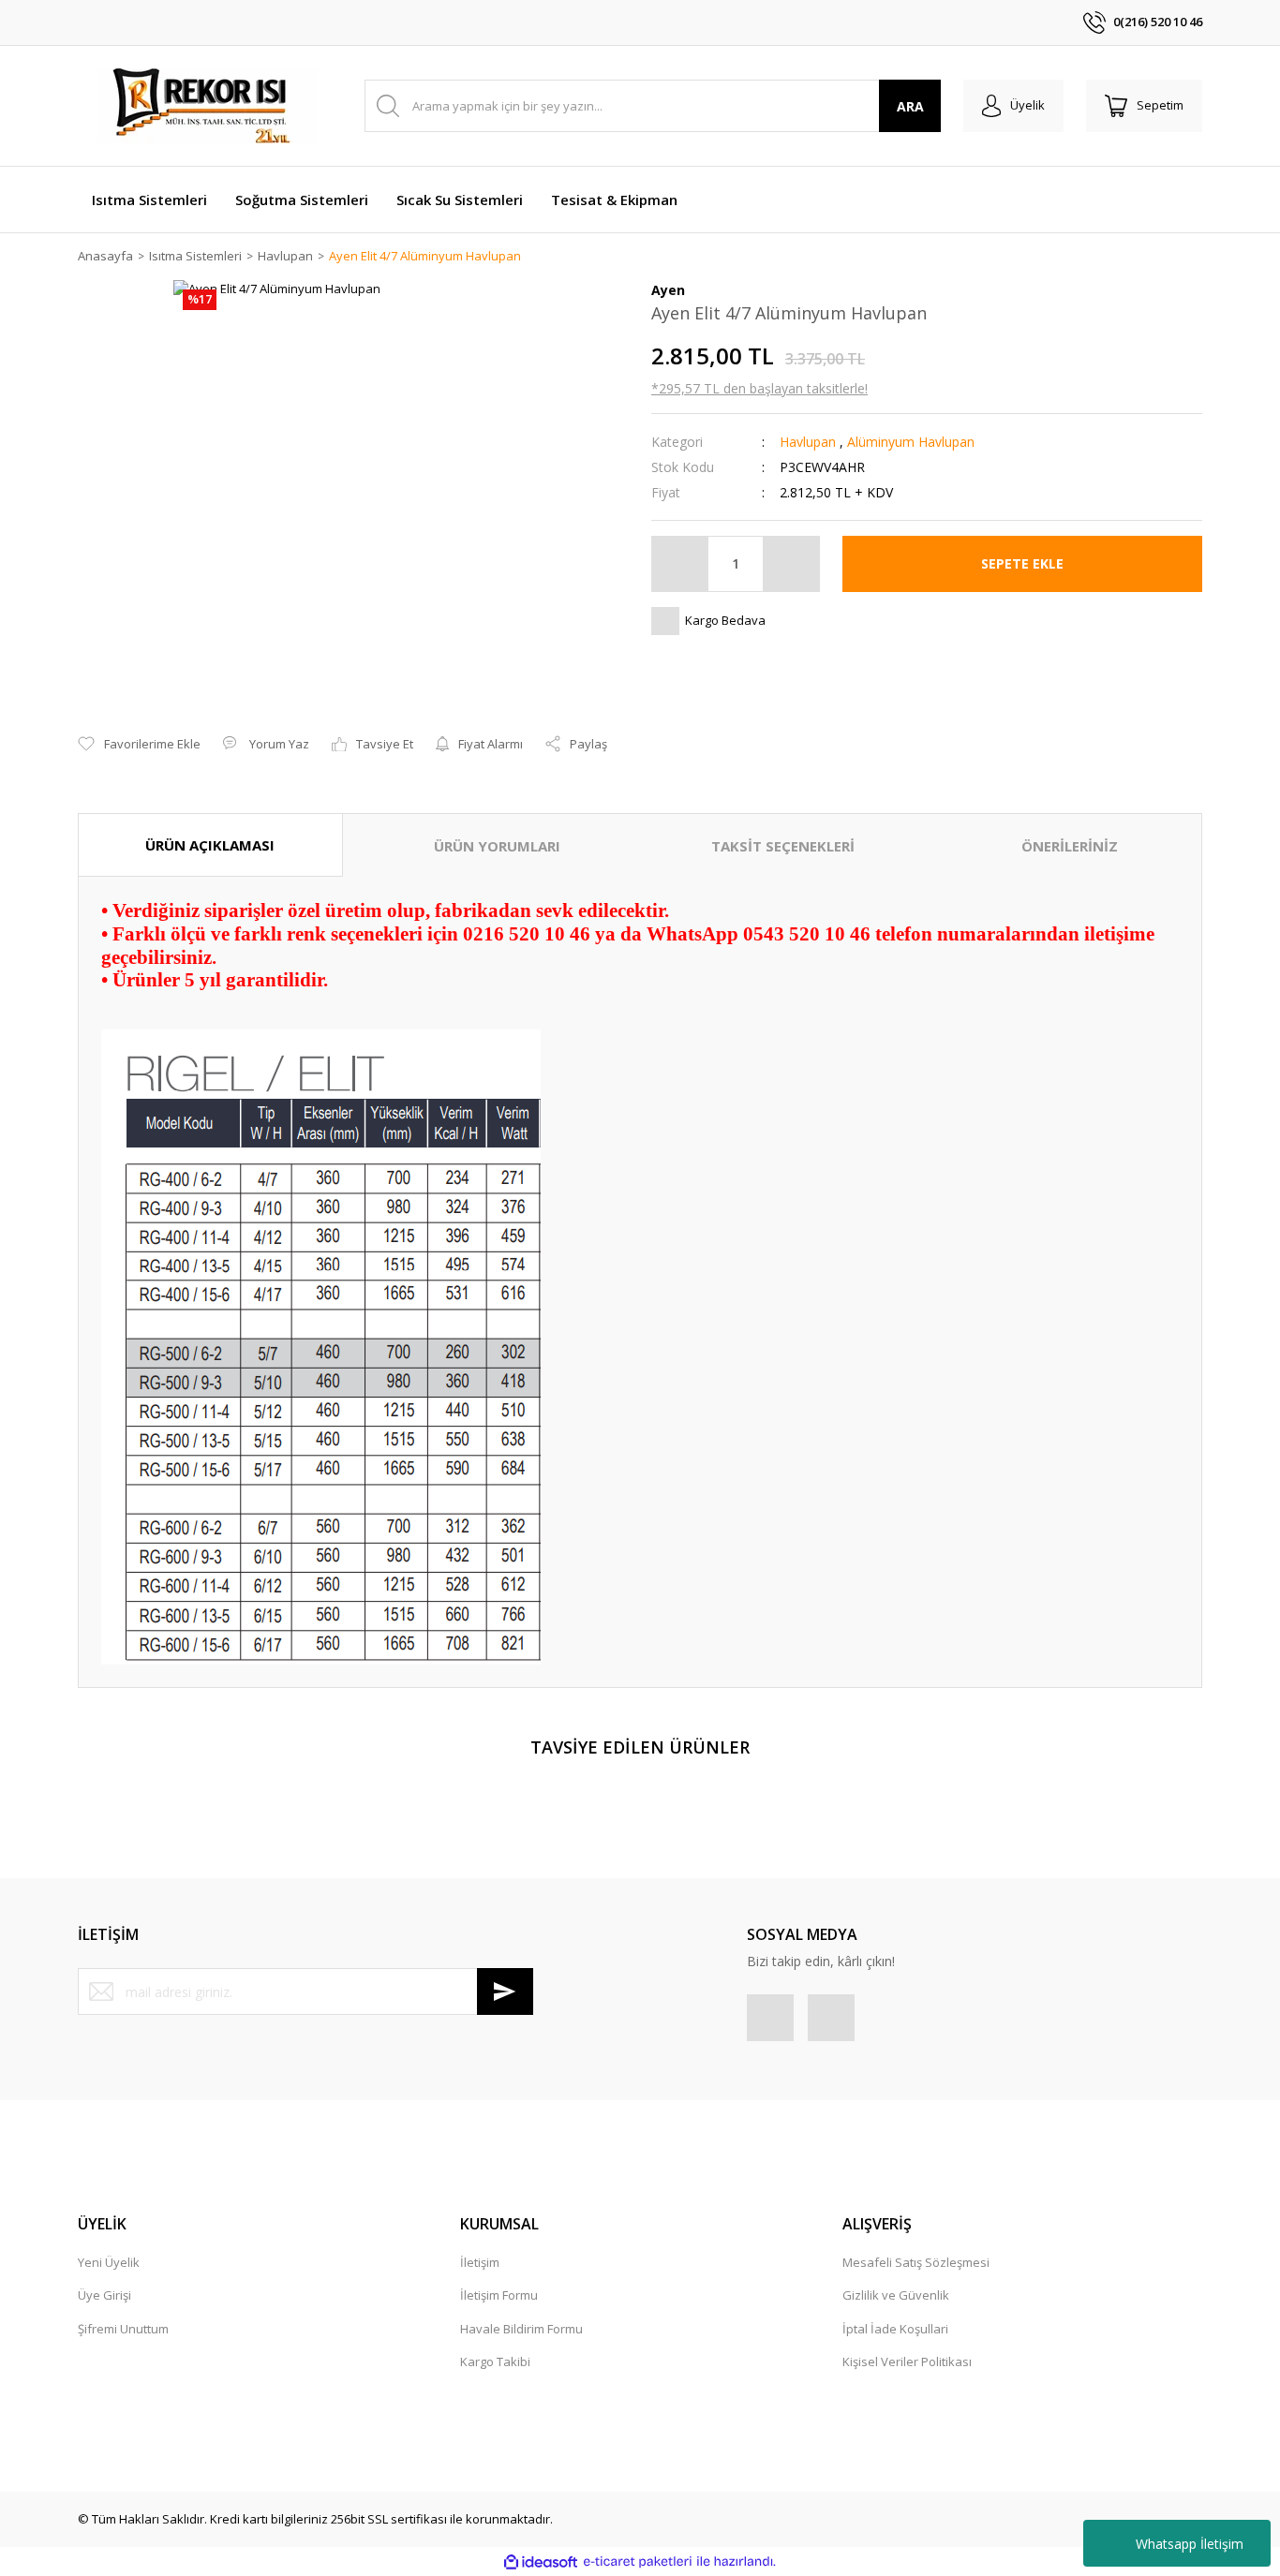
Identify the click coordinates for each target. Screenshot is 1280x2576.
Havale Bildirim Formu (521, 2329)
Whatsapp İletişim (1190, 2544)
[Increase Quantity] (791, 564)
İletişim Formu (499, 2295)
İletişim (480, 2262)
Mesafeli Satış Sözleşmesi (916, 2262)
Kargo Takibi (495, 2361)
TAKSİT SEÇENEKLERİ (783, 846)
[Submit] (505, 1991)
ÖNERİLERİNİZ (1070, 846)
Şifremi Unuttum (123, 2329)
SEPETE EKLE (1022, 563)
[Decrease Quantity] (680, 564)
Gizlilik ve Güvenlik (896, 2295)
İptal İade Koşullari (895, 2329)
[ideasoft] (541, 2562)
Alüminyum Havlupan (911, 442)
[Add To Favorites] (139, 745)
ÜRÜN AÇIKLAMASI (210, 845)
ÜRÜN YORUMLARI (497, 846)
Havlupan (808, 442)
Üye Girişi (104, 2295)
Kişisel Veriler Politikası (907, 2361)
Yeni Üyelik (109, 2262)
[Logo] (209, 106)
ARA (910, 106)
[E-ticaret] (638, 2562)
